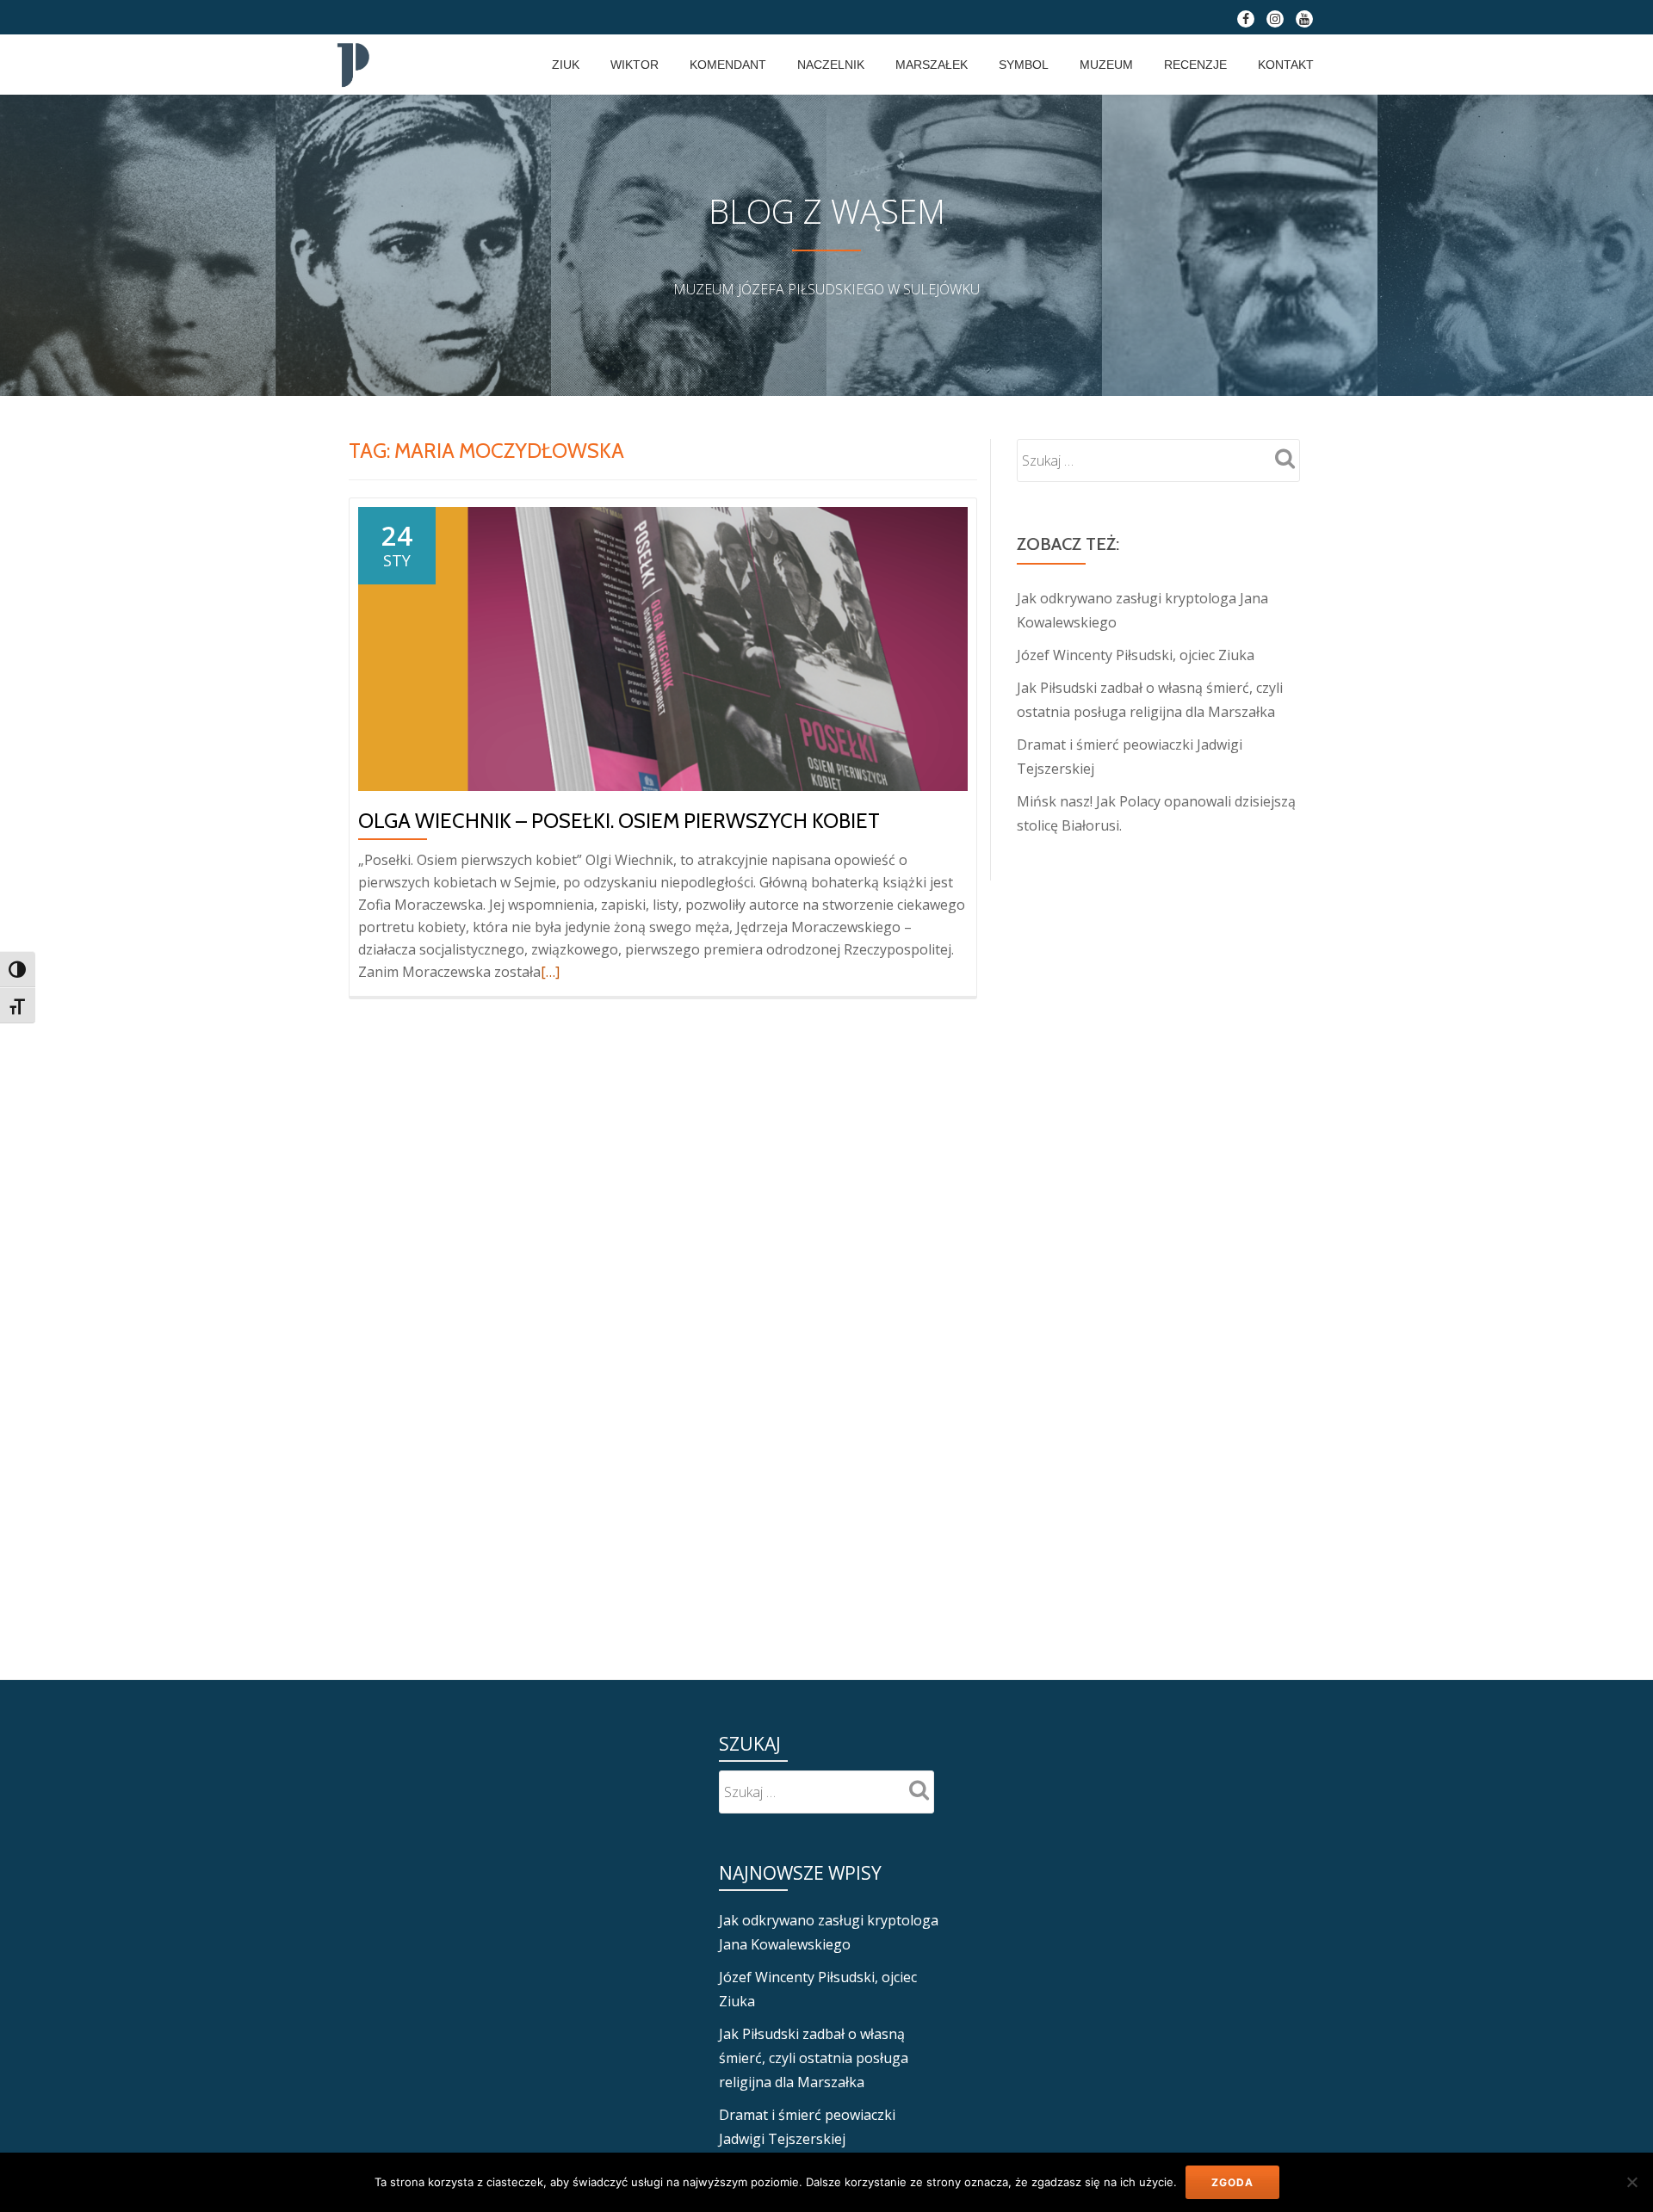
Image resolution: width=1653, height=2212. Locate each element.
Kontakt (1286, 65)
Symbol (1024, 65)
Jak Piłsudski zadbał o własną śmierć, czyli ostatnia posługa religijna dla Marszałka (814, 2058)
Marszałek (932, 65)
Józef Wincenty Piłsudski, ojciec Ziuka (1136, 655)
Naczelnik (831, 65)
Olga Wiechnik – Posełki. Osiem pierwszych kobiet (619, 821)
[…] (550, 972)
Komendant (728, 65)
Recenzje (1195, 65)
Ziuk (566, 65)
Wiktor (635, 65)
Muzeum (1106, 65)
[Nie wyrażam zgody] (1631, 2182)
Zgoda (1232, 2182)
